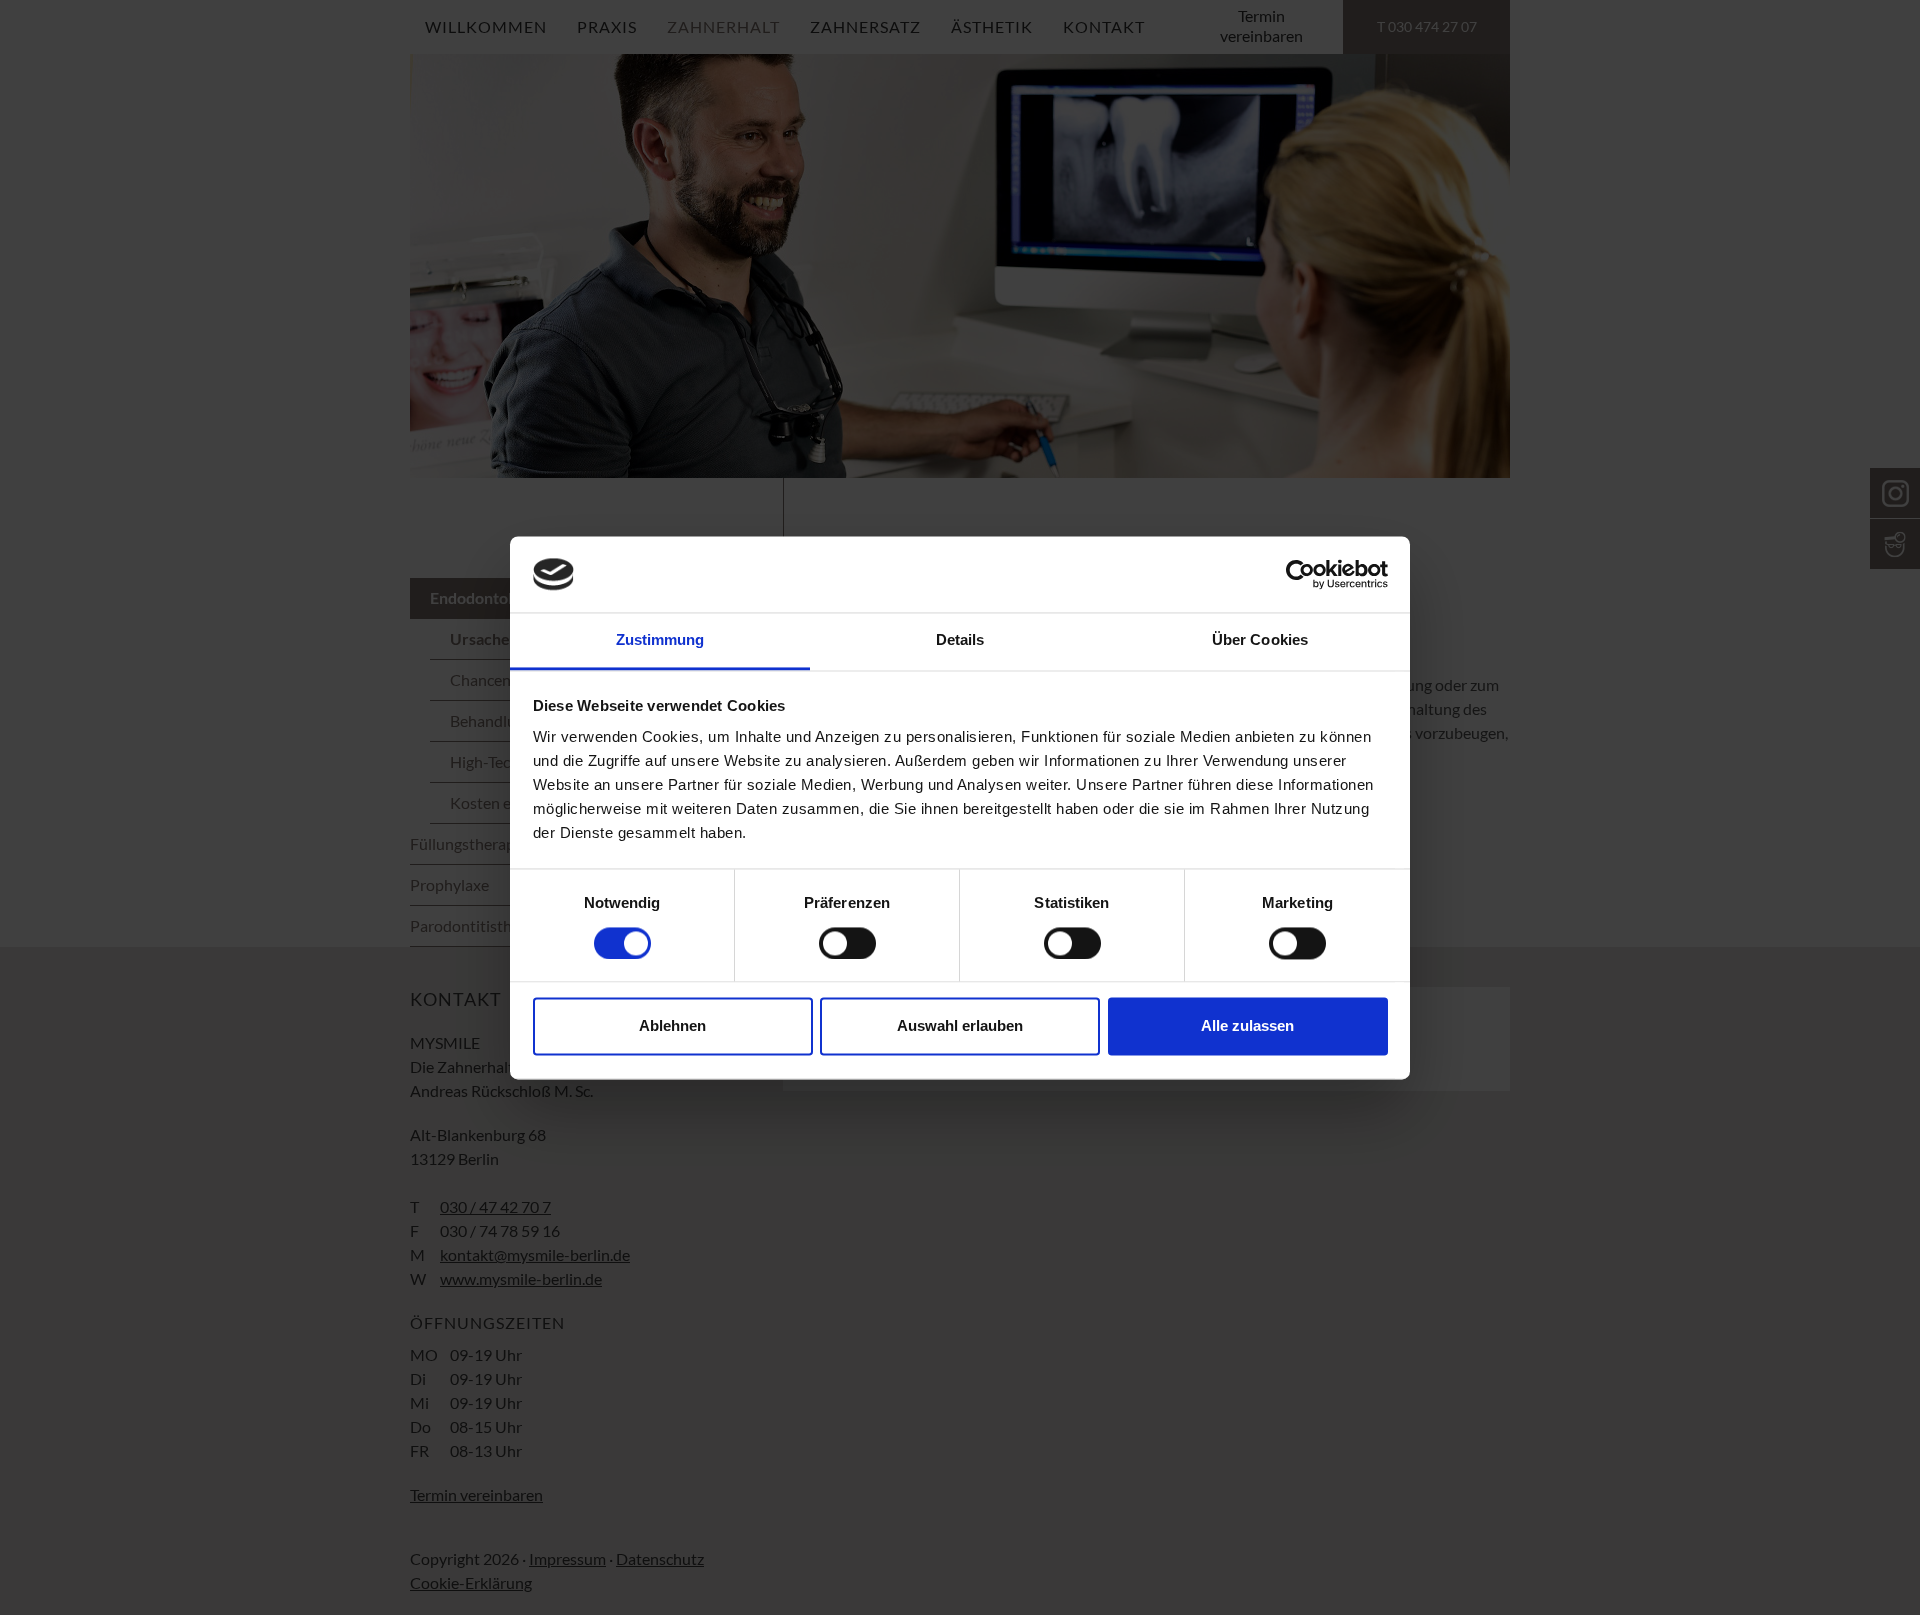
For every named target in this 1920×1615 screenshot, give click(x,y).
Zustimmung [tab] (660, 640)
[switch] (847, 943)
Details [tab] (960, 640)
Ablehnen (672, 1026)
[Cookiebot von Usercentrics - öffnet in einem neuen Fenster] (1300, 574)
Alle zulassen (1247, 1026)
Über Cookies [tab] (1260, 640)
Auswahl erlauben (960, 1026)
